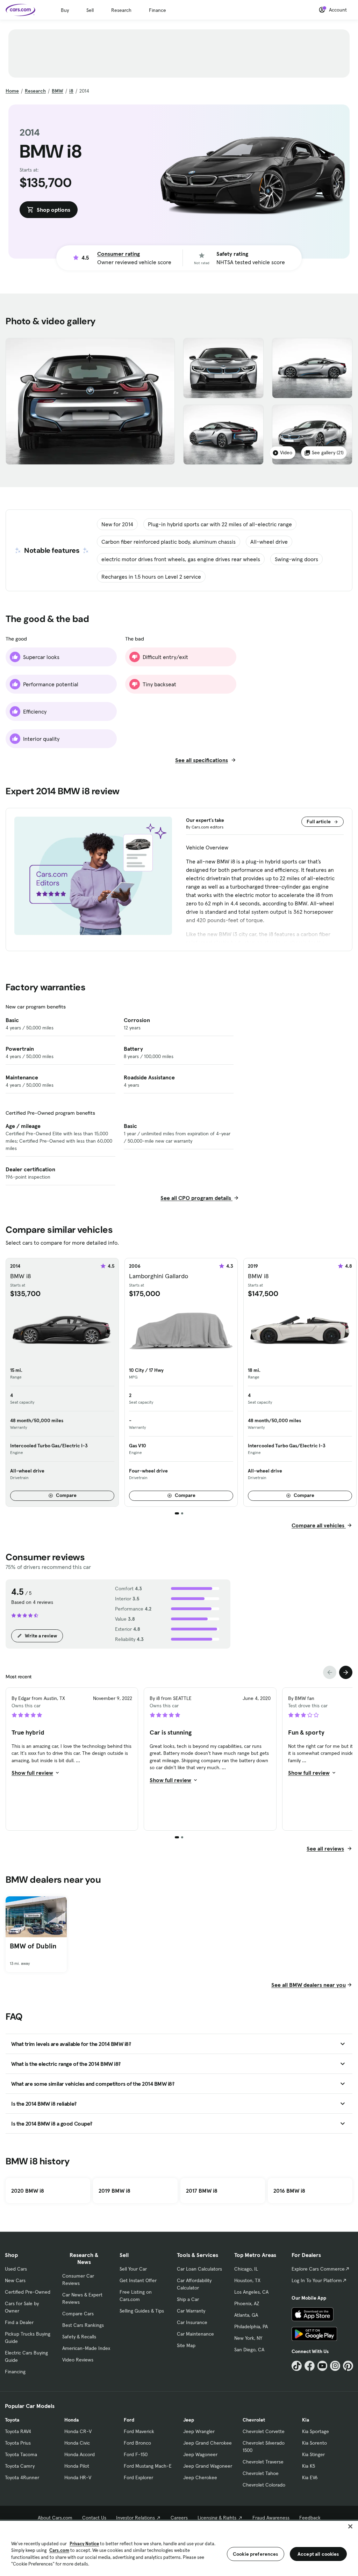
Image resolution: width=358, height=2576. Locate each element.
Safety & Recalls (79, 2337)
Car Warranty (191, 2311)
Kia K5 (309, 2466)
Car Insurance (192, 2322)
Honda (71, 2420)
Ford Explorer (138, 2477)
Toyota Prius (18, 2443)
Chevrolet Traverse (263, 2462)
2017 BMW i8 (202, 2191)
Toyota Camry (20, 2466)
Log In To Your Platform (317, 2280)
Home (12, 91)
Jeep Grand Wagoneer (208, 2466)
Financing (15, 2372)
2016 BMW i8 (289, 2191)
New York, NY (248, 2338)
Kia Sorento (314, 2443)
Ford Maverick (139, 2431)
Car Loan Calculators (199, 2269)
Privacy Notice (84, 2544)
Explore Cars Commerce (318, 2269)
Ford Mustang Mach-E (148, 2466)
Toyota (12, 2420)
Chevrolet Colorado (264, 2485)
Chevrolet (254, 2420)
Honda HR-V (78, 2477)
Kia (306, 2420)
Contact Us (94, 2518)
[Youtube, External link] (323, 2366)
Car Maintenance (195, 2334)
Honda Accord (80, 2454)
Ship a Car (188, 2299)
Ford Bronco (137, 2443)
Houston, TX (247, 2280)
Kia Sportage (316, 2431)
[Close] (350, 2526)
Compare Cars (78, 2314)
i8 (71, 91)
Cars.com (59, 2550)
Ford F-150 (136, 2454)
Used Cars (16, 2269)
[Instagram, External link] (335, 2366)
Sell (90, 10)
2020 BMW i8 (28, 2191)
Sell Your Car (133, 2269)
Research (121, 10)
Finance (157, 10)
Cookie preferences (256, 2554)
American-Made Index (86, 2348)
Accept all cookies (318, 2554)
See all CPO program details (196, 1198)
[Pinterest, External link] (348, 2366)
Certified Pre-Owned (28, 2292)
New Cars (15, 2280)
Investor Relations (135, 2518)
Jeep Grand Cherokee (207, 2443)
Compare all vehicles (319, 1525)
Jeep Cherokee (200, 2477)
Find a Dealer (19, 2322)
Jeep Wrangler (199, 2431)
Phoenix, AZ (247, 2303)
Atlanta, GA (246, 2315)
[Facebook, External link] (310, 2366)
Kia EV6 (310, 2477)
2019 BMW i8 (114, 2191)
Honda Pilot (77, 2466)
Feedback (310, 2518)
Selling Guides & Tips (142, 2311)
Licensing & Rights (217, 2518)
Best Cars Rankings (83, 2325)
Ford (129, 2420)
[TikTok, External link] (297, 2366)
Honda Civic (77, 2443)
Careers (179, 2518)
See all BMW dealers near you (309, 1985)
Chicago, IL (246, 2269)
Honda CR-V (78, 2431)
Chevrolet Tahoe (261, 2473)
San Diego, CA (249, 2350)
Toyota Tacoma (21, 2454)
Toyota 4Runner (22, 2477)
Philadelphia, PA (251, 2327)
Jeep (189, 2420)
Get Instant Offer (138, 2280)
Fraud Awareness (271, 2518)
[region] (179, 2548)
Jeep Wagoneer (200, 2454)
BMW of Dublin (33, 1946)
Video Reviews (78, 2360)
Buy (65, 10)
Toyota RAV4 (18, 2431)
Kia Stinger (313, 2454)
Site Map (186, 2345)
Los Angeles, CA (251, 2292)
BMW (58, 91)
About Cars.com (55, 2518)
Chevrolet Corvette (264, 2431)
